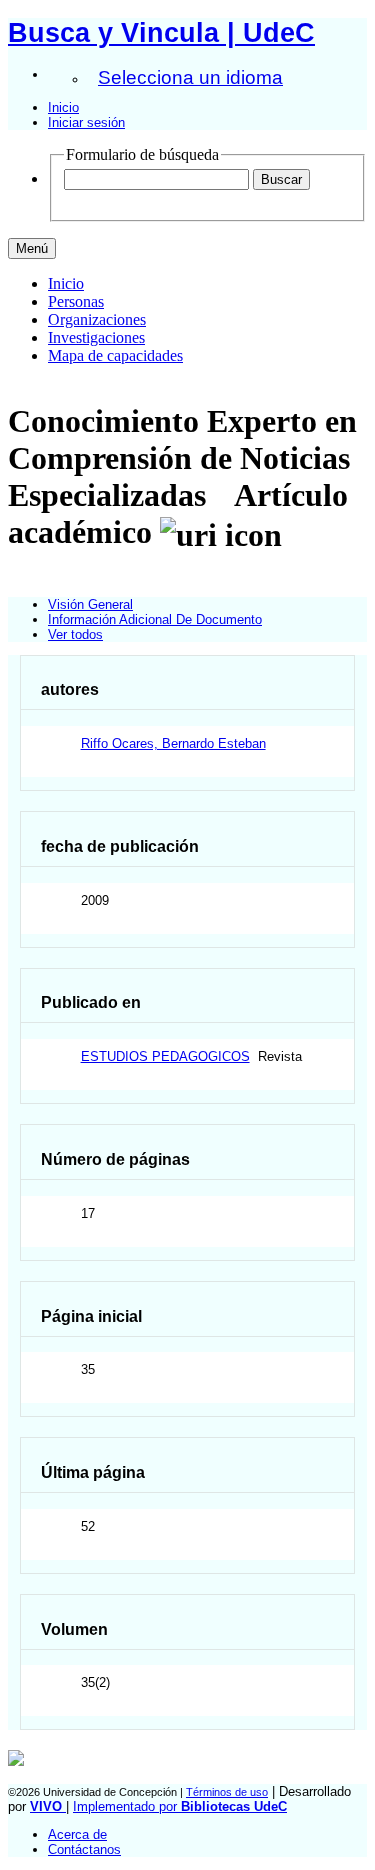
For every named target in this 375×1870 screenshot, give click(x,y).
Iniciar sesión (86, 122)
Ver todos (75, 634)
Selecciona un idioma (190, 77)
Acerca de (77, 1834)
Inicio (63, 107)
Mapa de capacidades (115, 355)
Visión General (90, 604)
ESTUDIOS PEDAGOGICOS (165, 1056)
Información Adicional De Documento (155, 619)
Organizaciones (97, 319)
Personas (76, 301)
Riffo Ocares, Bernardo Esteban (173, 743)
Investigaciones (96, 337)
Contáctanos (84, 1849)
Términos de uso (227, 1792)
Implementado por (180, 1806)
